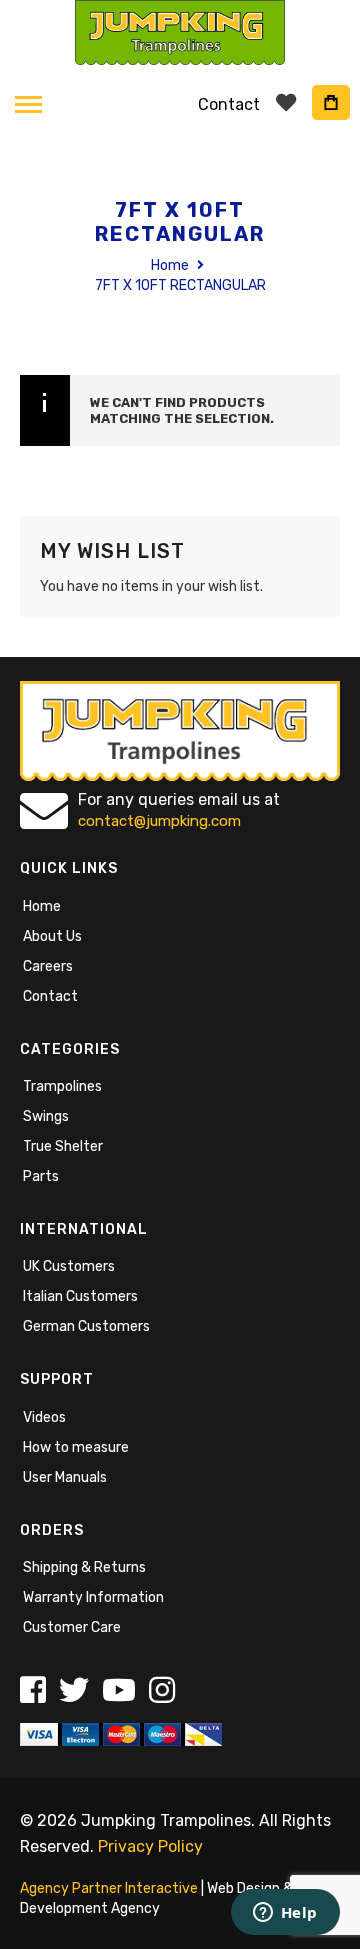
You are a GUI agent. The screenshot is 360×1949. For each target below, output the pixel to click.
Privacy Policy (150, 1846)
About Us (52, 936)
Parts (41, 1176)
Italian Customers (80, 1296)
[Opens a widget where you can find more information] (285, 1914)
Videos (44, 1417)
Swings (46, 1116)
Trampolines (62, 1086)
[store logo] (180, 32)
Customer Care (72, 1627)
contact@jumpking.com (159, 821)
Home (171, 265)
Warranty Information (93, 1597)
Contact (50, 996)
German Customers (86, 1326)
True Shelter (63, 1146)
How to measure (76, 1447)
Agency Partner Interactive (109, 1888)
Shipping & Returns (84, 1567)
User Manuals (65, 1477)
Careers (48, 966)
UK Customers (69, 1266)
